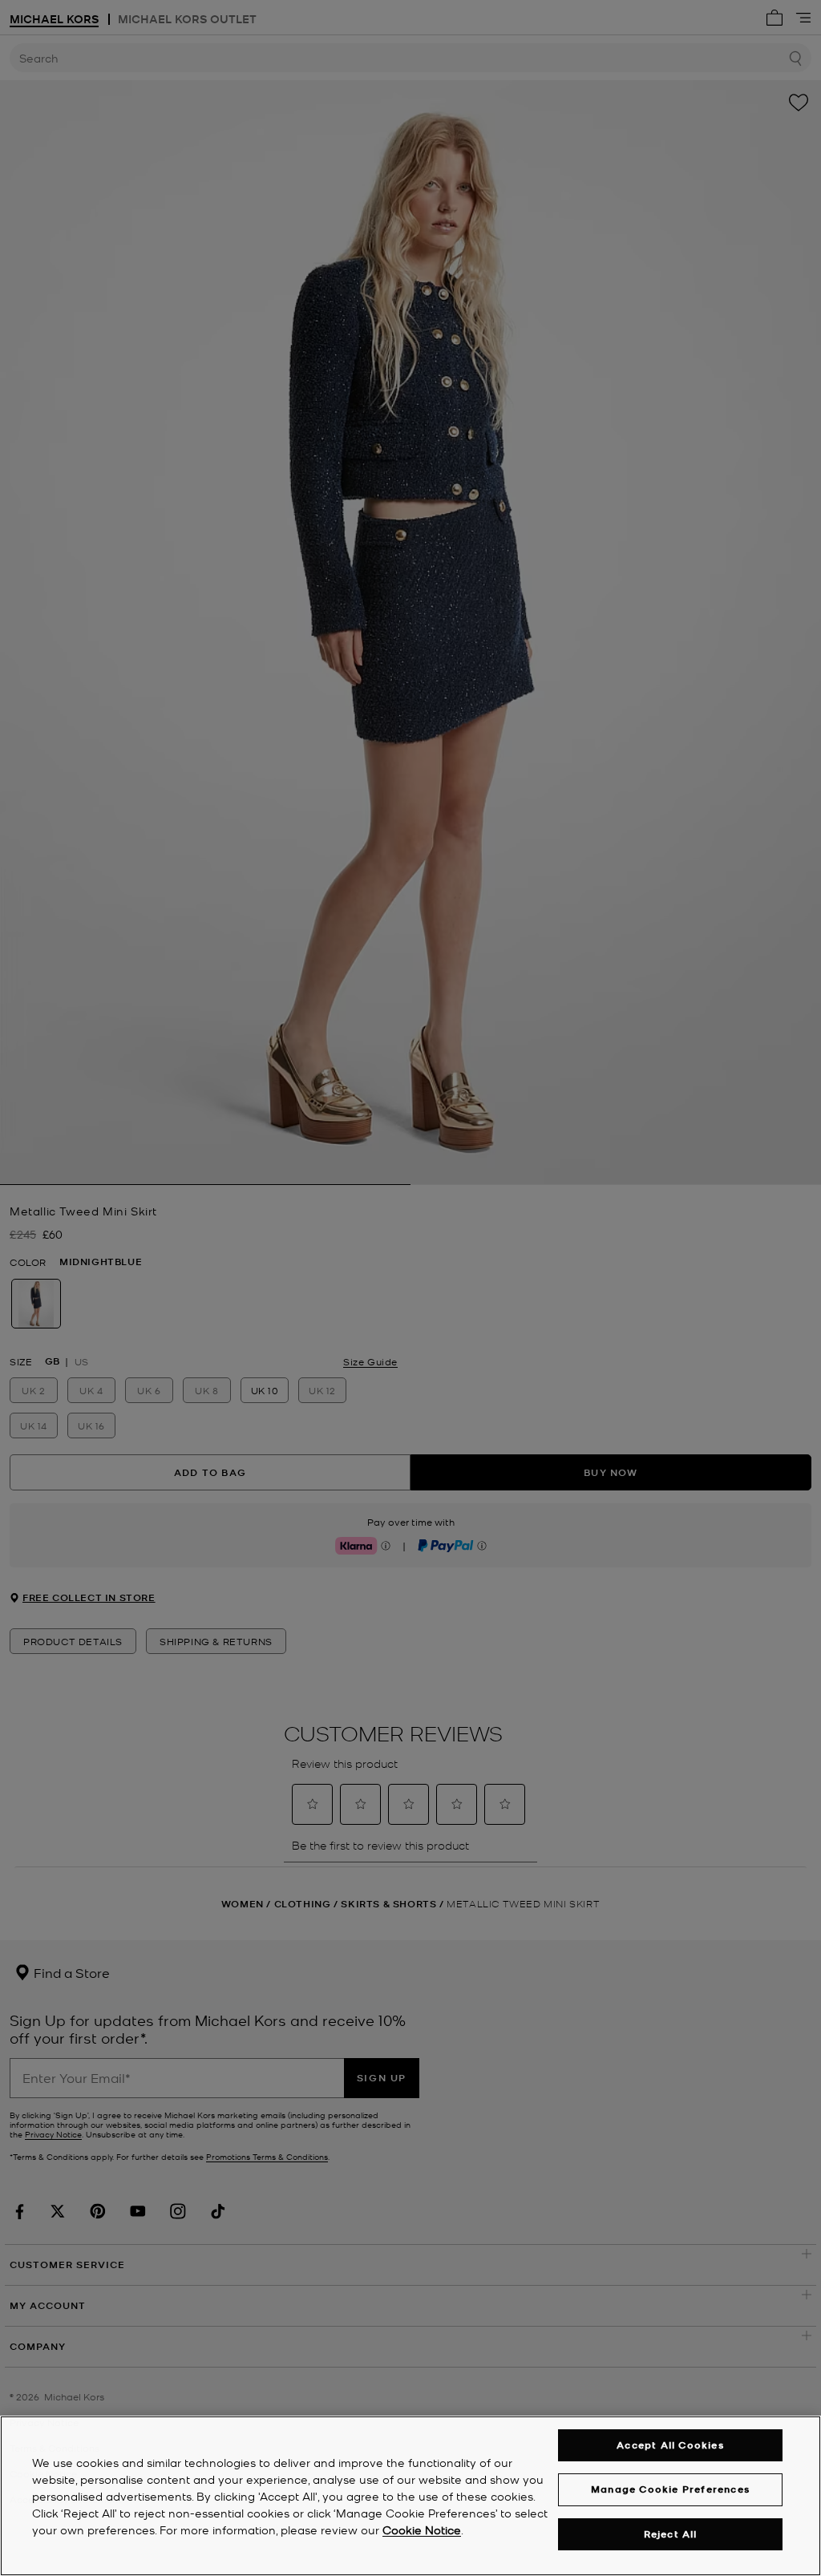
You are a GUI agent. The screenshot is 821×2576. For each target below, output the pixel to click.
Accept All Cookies (670, 2445)
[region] (410, 2496)
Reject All (671, 2534)
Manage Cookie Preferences (670, 2489)
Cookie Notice (422, 2529)
